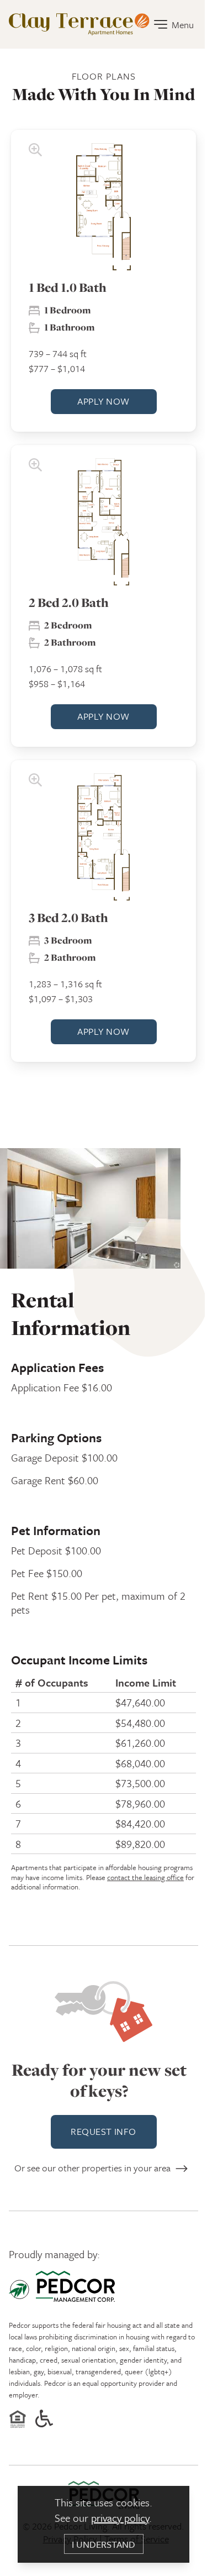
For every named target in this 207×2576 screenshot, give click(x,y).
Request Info (103, 2131)
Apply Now (103, 401)
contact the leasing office (145, 1877)
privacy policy (120, 2518)
